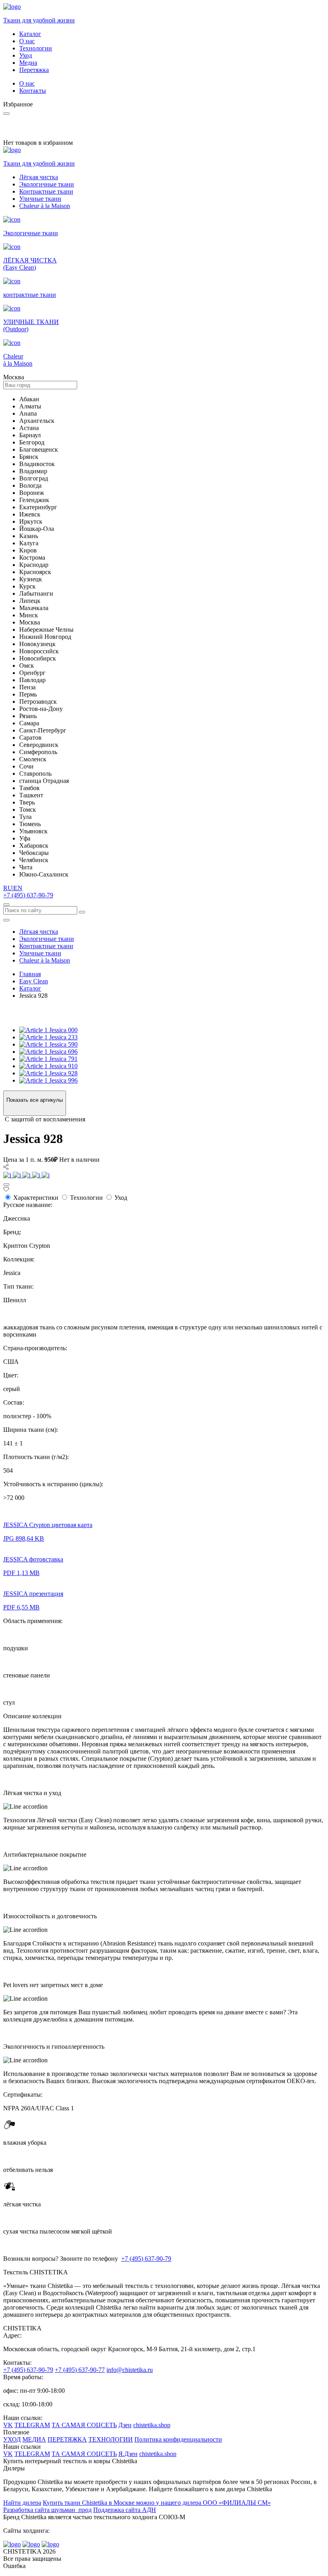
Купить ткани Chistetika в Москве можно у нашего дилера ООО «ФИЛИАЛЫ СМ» (157, 2503)
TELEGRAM (32, 2425)
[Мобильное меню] (6, 920)
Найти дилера (22, 2503)
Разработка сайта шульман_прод (47, 2510)
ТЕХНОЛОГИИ (111, 2439)
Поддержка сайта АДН (125, 2510)
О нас (27, 41)
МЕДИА (34, 2439)
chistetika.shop (152, 2425)
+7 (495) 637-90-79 (28, 895)
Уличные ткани (40, 199)
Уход (26, 55)
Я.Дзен (128, 2454)
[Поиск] (6, 905)
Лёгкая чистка (39, 177)
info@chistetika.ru (130, 2370)
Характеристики (36, 1198)
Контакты (33, 91)
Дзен (125, 2425)
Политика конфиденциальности (178, 2439)
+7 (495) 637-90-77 (80, 2370)
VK (8, 2425)
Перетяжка (34, 70)
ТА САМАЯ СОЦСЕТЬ (84, 2425)
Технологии (36, 48)
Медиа (28, 63)
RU (8, 888)
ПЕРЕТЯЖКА (67, 2439)
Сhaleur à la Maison (45, 206)
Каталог (30, 34)
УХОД (12, 2439)
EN (18, 888)
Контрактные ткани (46, 191)
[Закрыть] (6, 1185)
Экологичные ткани (47, 184)
